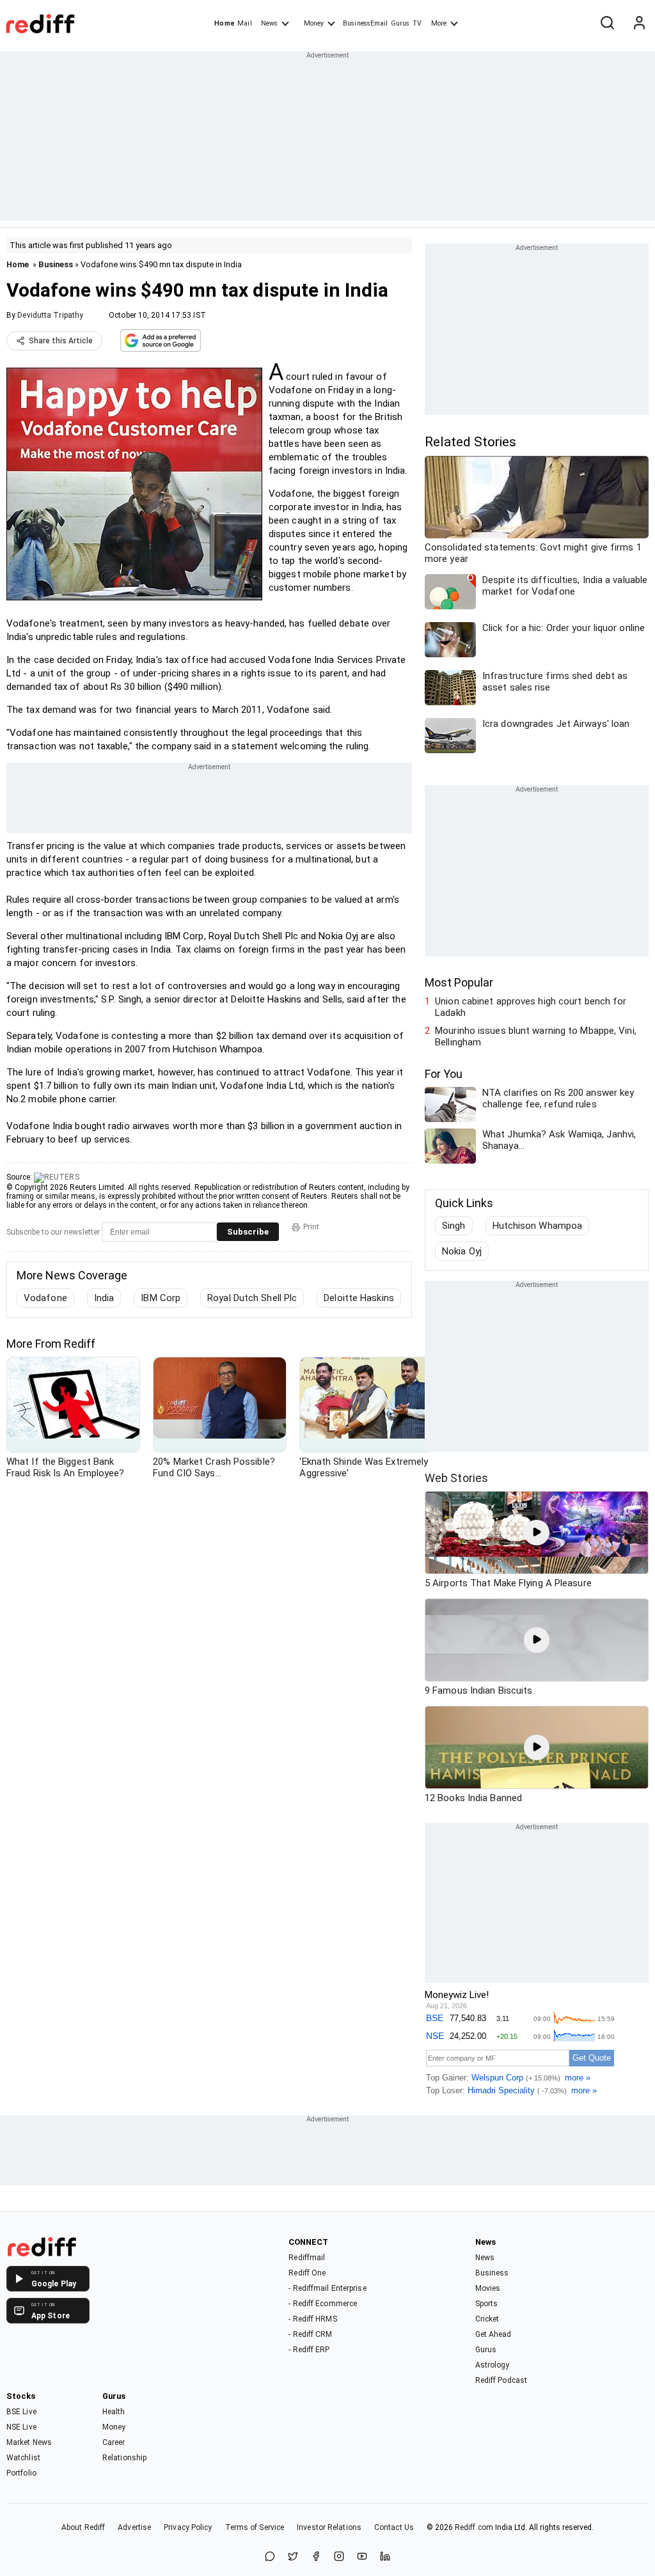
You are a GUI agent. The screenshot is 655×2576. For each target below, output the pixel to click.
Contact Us (394, 2527)
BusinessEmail (365, 23)
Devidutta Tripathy (50, 315)
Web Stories (456, 1478)
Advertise (134, 2527)
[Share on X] (293, 2557)
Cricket (487, 2319)
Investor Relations (329, 2527)
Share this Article (61, 341)
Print (311, 1227)
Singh (454, 1226)
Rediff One (307, 2273)
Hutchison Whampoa (538, 1226)
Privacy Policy (188, 2527)
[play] (537, 1533)
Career (114, 2442)
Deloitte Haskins (359, 1298)
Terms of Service (255, 2527)
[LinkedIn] (385, 2557)
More (439, 23)
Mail (244, 23)
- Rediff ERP (309, 2350)
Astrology (493, 2365)
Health (114, 2412)
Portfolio (21, 2473)
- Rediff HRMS (312, 2319)
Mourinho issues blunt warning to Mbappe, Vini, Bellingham (536, 1036)
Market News (29, 2442)
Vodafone (45, 1298)
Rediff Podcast (501, 2380)
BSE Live (21, 2412)
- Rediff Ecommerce (323, 2304)
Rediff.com (474, 2527)
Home (224, 23)
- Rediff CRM (310, 2334)
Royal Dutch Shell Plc (252, 1298)
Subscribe (248, 1232)
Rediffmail (307, 2258)
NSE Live (21, 2427)
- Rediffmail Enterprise (327, 2288)
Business (56, 264)
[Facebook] (316, 2557)
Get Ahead (493, 2334)
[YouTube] (362, 2557)
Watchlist (23, 2458)
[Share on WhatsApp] (270, 2557)
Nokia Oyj (462, 1251)
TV (417, 23)
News (269, 23)
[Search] (607, 24)
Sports (487, 2304)
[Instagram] (339, 2557)
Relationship (124, 2458)
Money (314, 23)
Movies (488, 2288)
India (104, 1298)
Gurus (400, 23)
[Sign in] (639, 24)
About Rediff (83, 2527)
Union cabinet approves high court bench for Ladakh (531, 1007)
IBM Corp (161, 1298)
